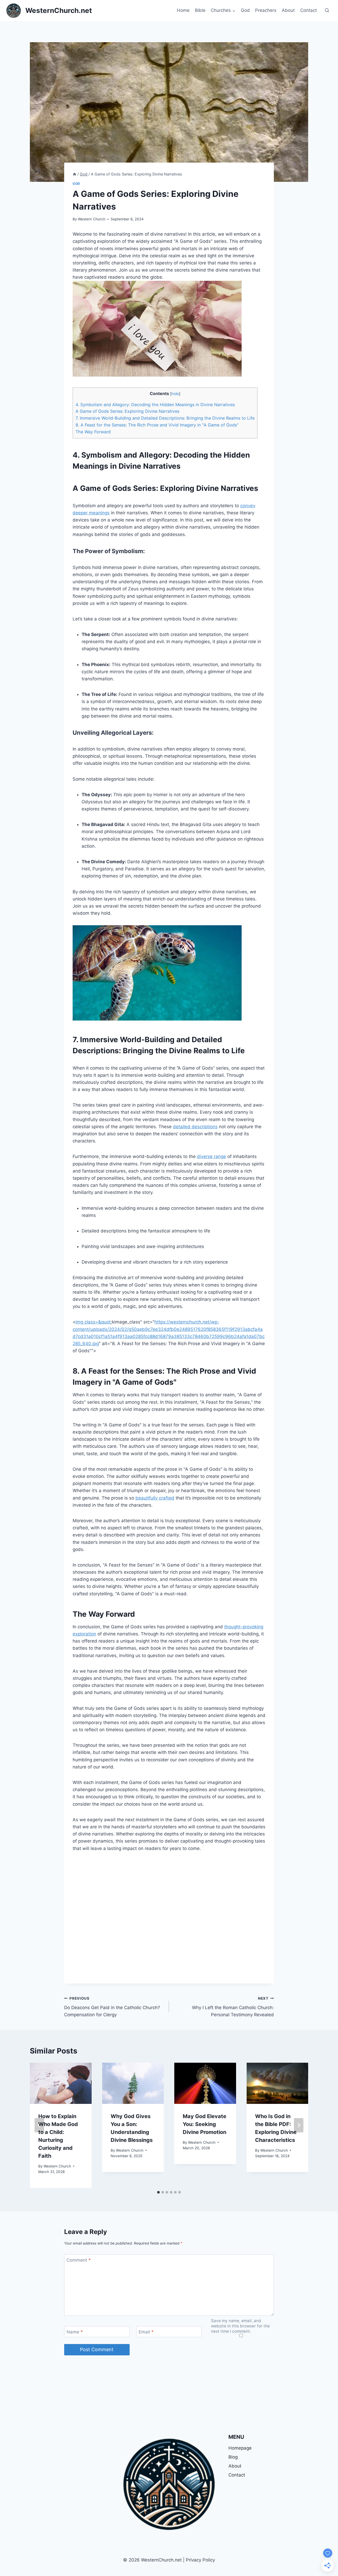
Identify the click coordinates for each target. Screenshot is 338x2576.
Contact (309, 10)
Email (146, 2332)
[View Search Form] (327, 11)
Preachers (266, 10)
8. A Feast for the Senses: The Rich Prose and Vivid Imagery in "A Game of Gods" (157, 425)
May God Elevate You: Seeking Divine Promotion (205, 2124)
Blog (233, 2457)
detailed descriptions (195, 1127)
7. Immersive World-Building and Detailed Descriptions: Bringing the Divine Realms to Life (165, 418)
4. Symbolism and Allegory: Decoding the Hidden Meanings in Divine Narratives (155, 405)
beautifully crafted (155, 1498)
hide (175, 394)
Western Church (92, 219)
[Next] (299, 2125)
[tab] (158, 2192)
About (288, 10)
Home (183, 10)
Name (75, 2332)
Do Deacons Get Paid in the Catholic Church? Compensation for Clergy (112, 2007)
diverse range (212, 1156)
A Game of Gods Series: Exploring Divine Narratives (127, 411)
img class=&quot (93, 1322)
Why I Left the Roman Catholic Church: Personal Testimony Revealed (233, 2007)
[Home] (74, 174)
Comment (79, 2260)
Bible (200, 10)
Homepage (240, 2448)
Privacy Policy (200, 2560)
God (245, 10)
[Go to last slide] (39, 2125)
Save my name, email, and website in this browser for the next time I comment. (240, 2326)
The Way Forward (93, 432)
